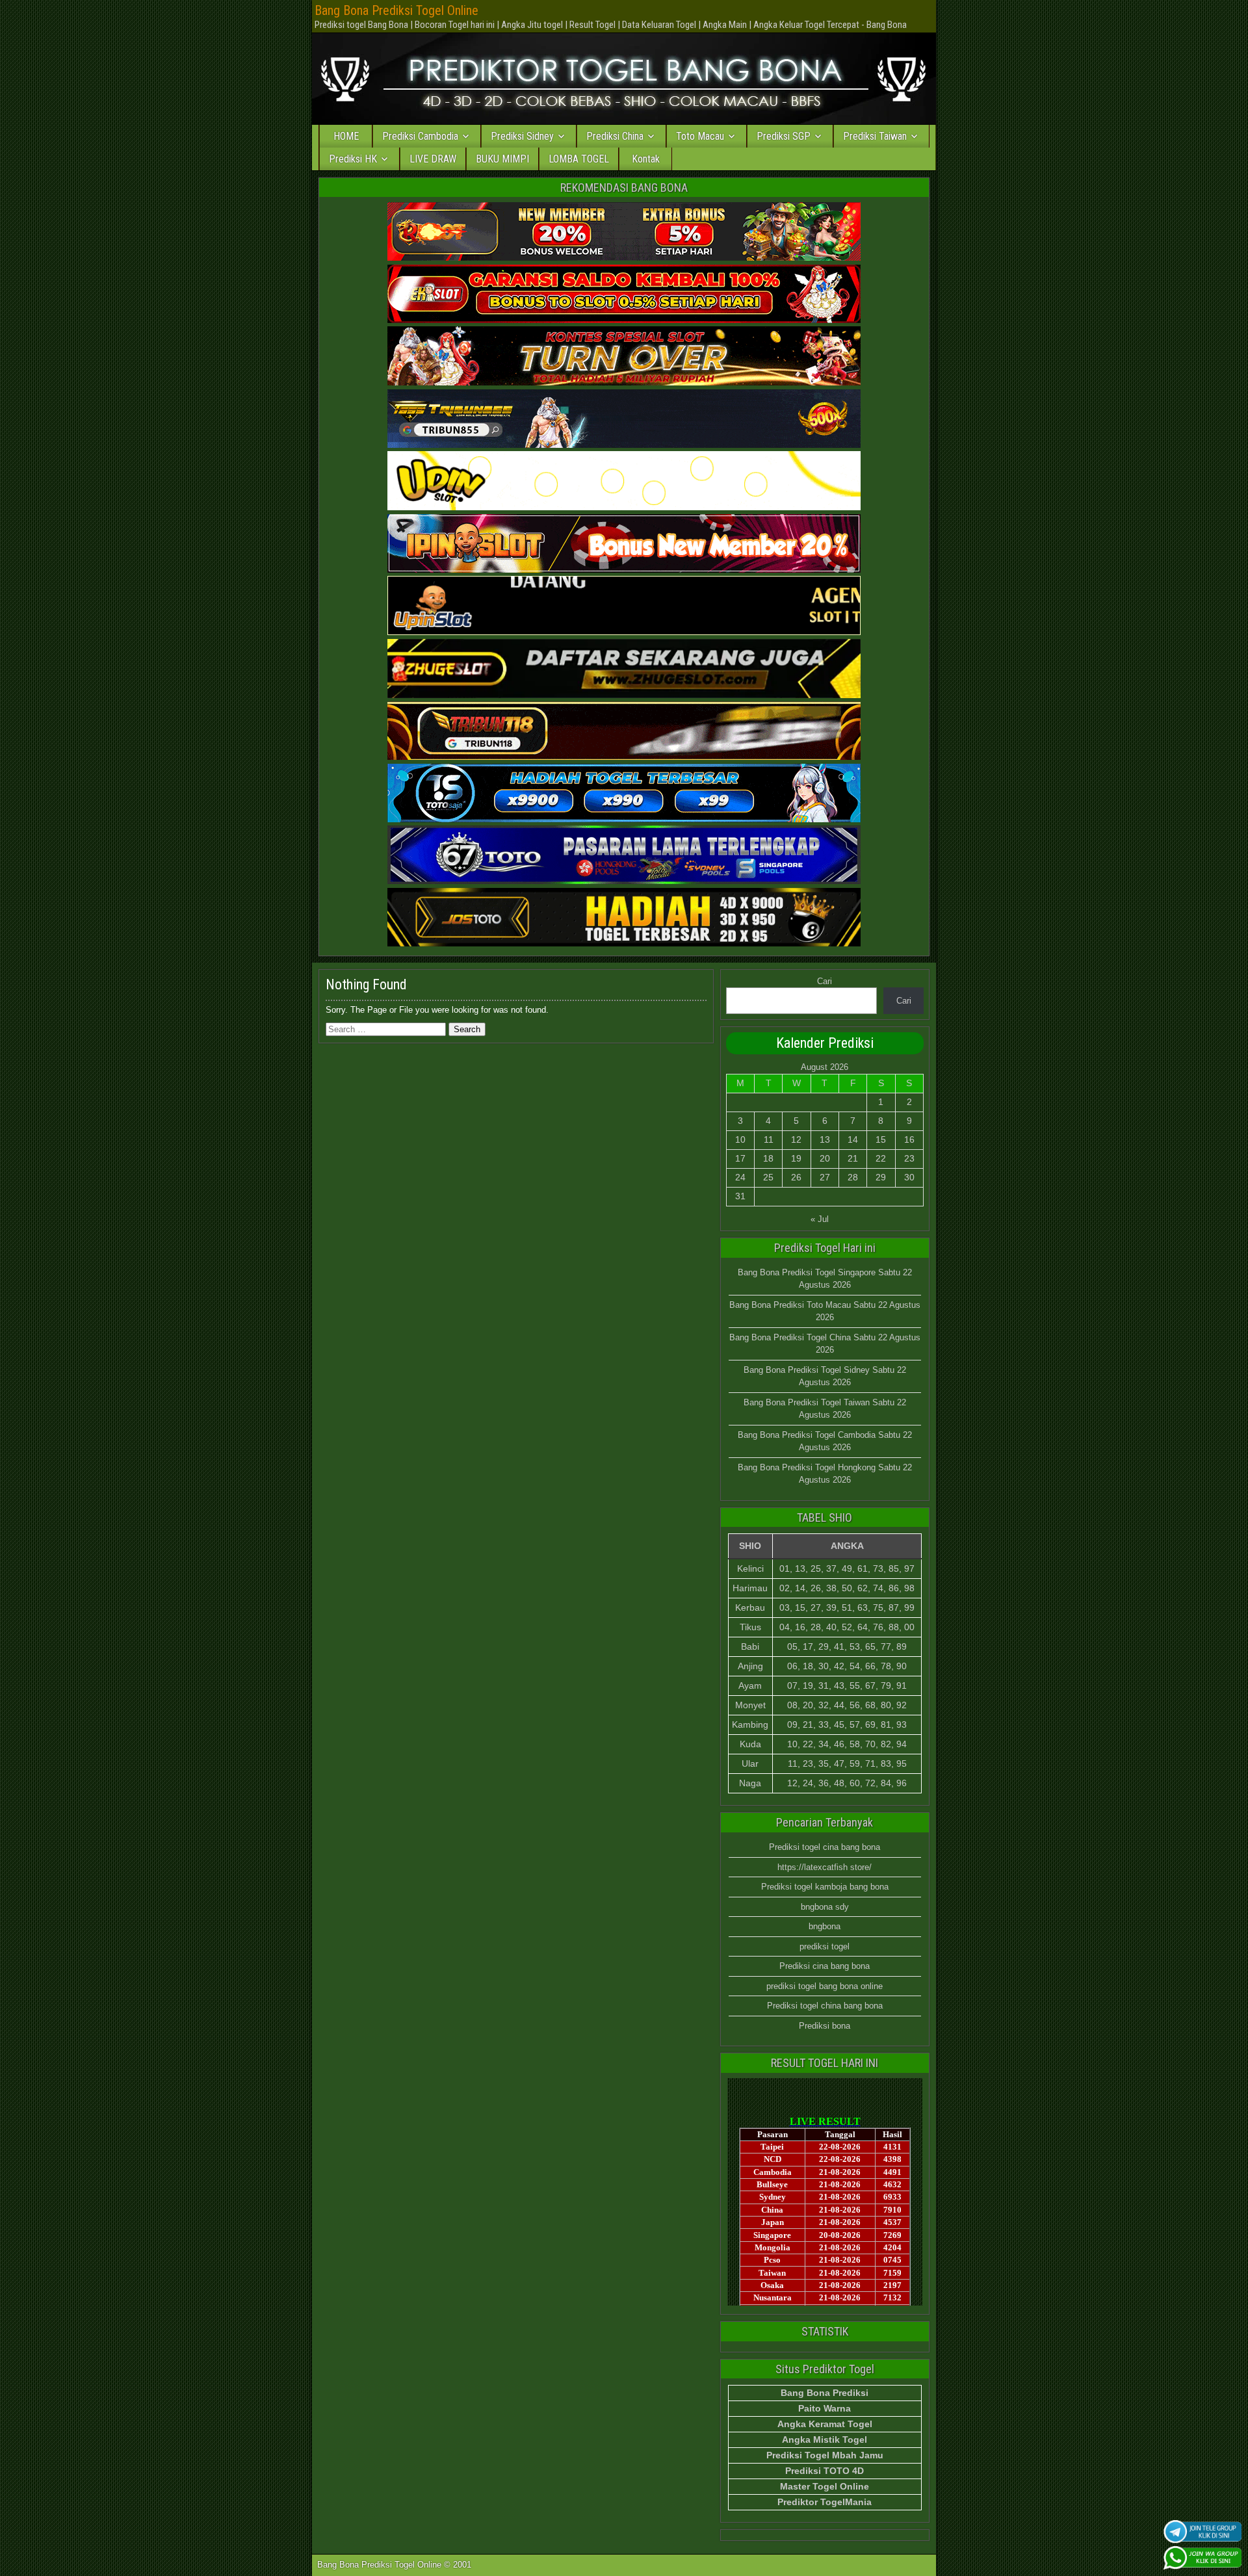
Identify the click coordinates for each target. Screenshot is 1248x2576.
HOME (346, 136)
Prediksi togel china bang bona (825, 2006)
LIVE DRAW (433, 159)
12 (796, 1139)
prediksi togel (825, 1946)
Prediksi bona (825, 2026)
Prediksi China (615, 136)
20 (825, 1158)
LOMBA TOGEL (579, 159)
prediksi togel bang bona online (825, 1986)
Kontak (646, 159)
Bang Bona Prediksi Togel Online (396, 10)
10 (740, 1139)
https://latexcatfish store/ (825, 1867)
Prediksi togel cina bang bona (825, 1847)
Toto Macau (700, 136)
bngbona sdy (825, 1907)
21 (853, 1158)
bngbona (825, 1926)
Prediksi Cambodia (420, 136)
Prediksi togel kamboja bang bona (825, 1887)
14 (853, 1139)
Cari (825, 981)
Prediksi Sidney (522, 136)
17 (740, 1158)
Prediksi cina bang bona (825, 1966)
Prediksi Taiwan (875, 136)
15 (881, 1139)
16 (909, 1139)
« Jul (820, 1219)
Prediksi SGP (784, 136)
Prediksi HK (353, 159)
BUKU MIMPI (502, 159)
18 (768, 1158)
